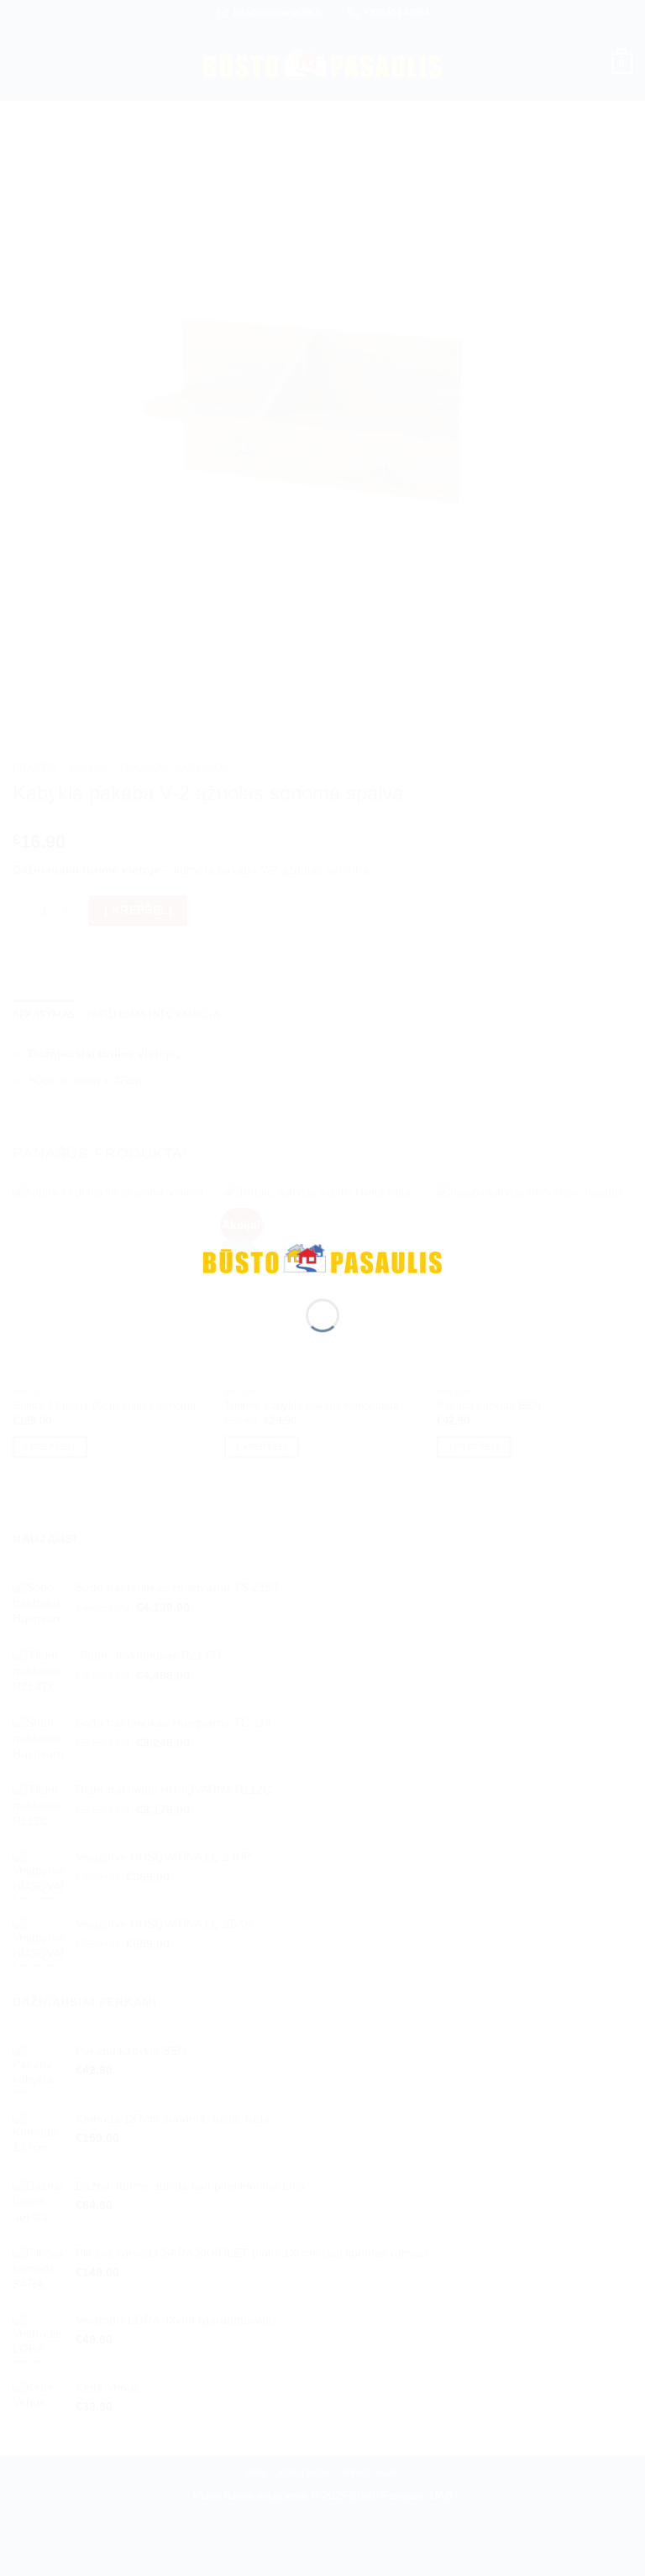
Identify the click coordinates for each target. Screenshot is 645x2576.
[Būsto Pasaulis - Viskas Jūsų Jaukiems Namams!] (322, 1257)
